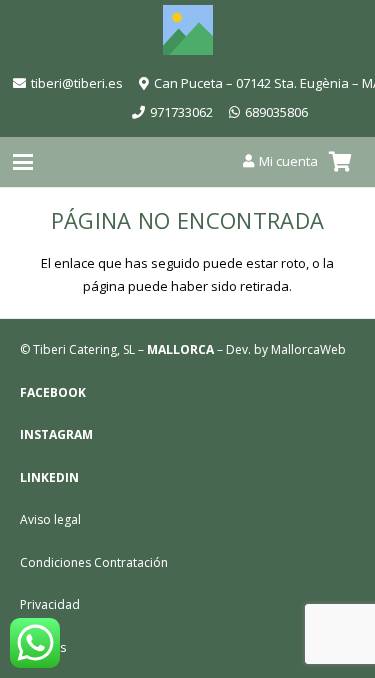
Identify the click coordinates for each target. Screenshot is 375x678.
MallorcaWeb (308, 349)
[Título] (188, 30)
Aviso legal (50, 519)
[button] (23, 162)
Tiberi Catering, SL (84, 349)
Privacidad (50, 604)
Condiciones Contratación (94, 562)
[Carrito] (340, 162)
